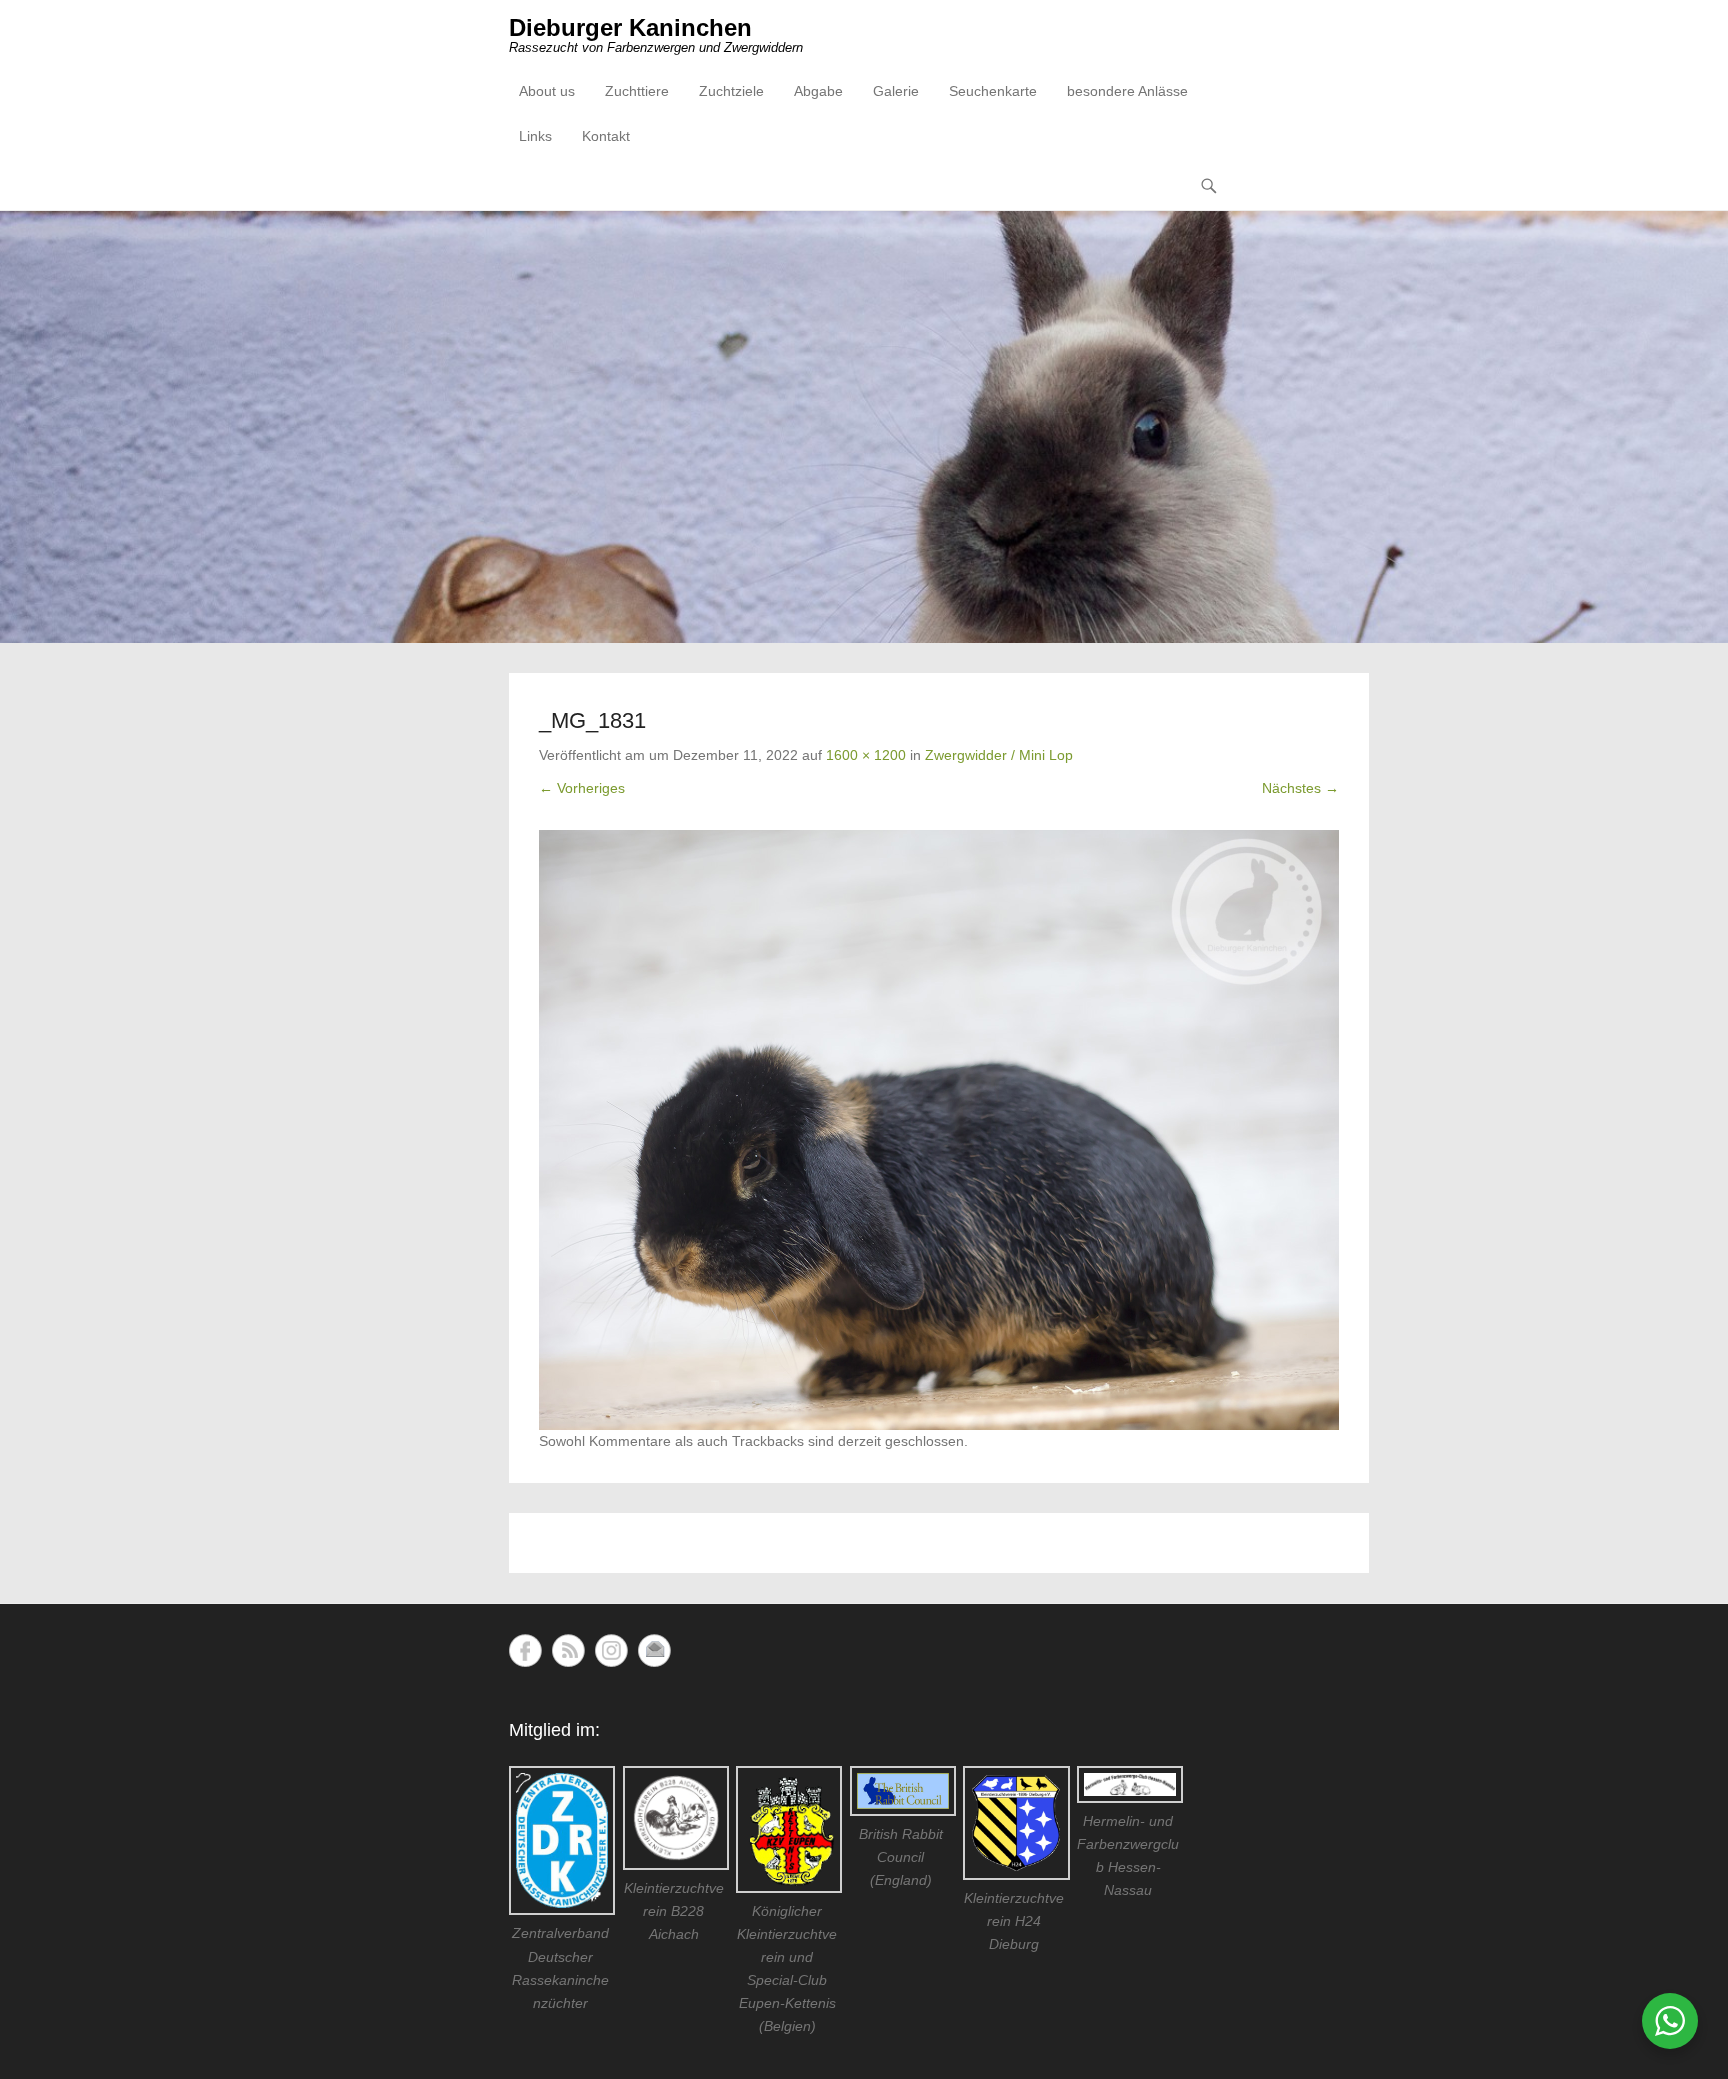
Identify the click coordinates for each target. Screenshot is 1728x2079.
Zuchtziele (731, 91)
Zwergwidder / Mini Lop (999, 755)
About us (547, 91)
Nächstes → (1300, 788)
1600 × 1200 (866, 755)
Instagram (611, 1650)
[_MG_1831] (939, 1130)
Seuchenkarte (993, 91)
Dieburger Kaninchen (630, 27)
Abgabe (818, 91)
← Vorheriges (582, 788)
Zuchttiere (637, 91)
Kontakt (606, 136)
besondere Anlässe (1127, 91)
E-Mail (654, 1650)
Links (535, 136)
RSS (568, 1650)
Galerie (896, 91)
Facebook (525, 1650)
